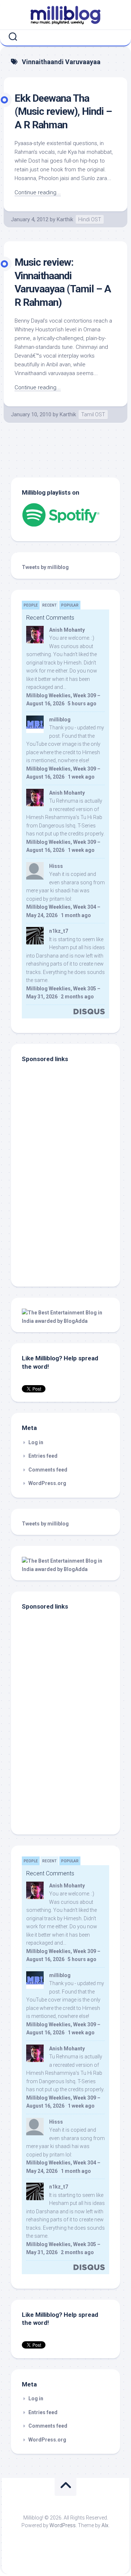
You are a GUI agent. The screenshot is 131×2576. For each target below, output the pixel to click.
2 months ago (77, 997)
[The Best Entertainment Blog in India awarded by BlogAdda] (65, 1321)
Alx (105, 2525)
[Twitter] (67, 37)
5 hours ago (82, 704)
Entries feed (43, 1456)
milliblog (60, 720)
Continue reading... (38, 192)
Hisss (56, 866)
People (31, 605)
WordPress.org (47, 1483)
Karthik (65, 219)
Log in (36, 1442)
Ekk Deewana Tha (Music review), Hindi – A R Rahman (63, 112)
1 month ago (76, 915)
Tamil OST (93, 414)
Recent (49, 605)
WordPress (63, 2525)
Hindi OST (90, 219)
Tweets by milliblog (45, 567)
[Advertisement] (67, 1227)
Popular (70, 605)
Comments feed (48, 1470)
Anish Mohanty (67, 630)
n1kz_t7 (59, 931)
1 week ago (81, 777)
